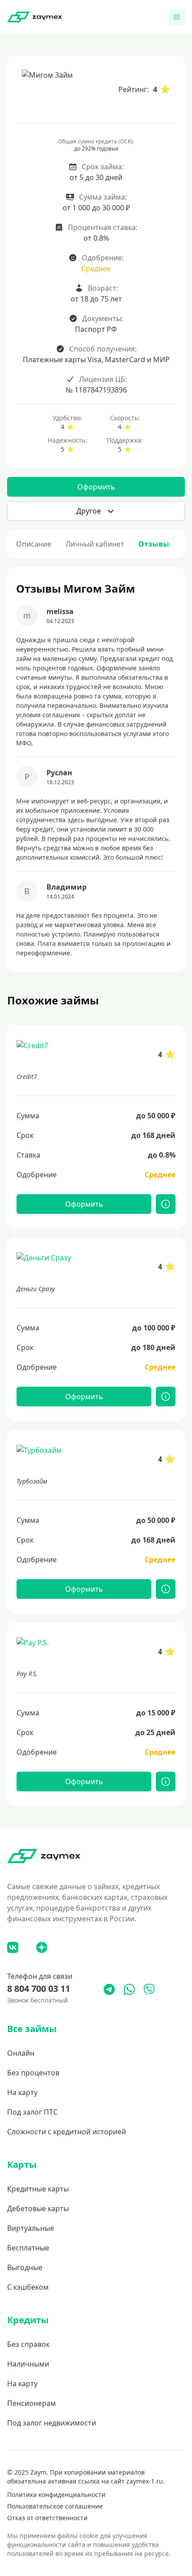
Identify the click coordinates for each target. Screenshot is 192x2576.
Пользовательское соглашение (55, 2506)
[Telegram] (109, 1989)
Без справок (28, 2344)
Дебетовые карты (38, 2208)
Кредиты (28, 2320)
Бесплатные (28, 2248)
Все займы (32, 2029)
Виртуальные (31, 2228)
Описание (34, 544)
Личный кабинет (95, 544)
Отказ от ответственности (47, 2518)
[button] (96, 511)
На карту (22, 2092)
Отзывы (154, 544)
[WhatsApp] (129, 1989)
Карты (22, 2164)
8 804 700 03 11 (39, 1988)
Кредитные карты (38, 2189)
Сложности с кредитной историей (67, 2132)
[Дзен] (42, 1947)
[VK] (13, 1947)
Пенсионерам (31, 2403)
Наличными (28, 2364)
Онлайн (21, 2053)
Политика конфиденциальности (56, 2494)
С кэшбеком (28, 2287)
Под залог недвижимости (52, 2423)
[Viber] (149, 1989)
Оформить (96, 487)
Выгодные (25, 2267)
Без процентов (33, 2073)
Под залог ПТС (32, 2112)
